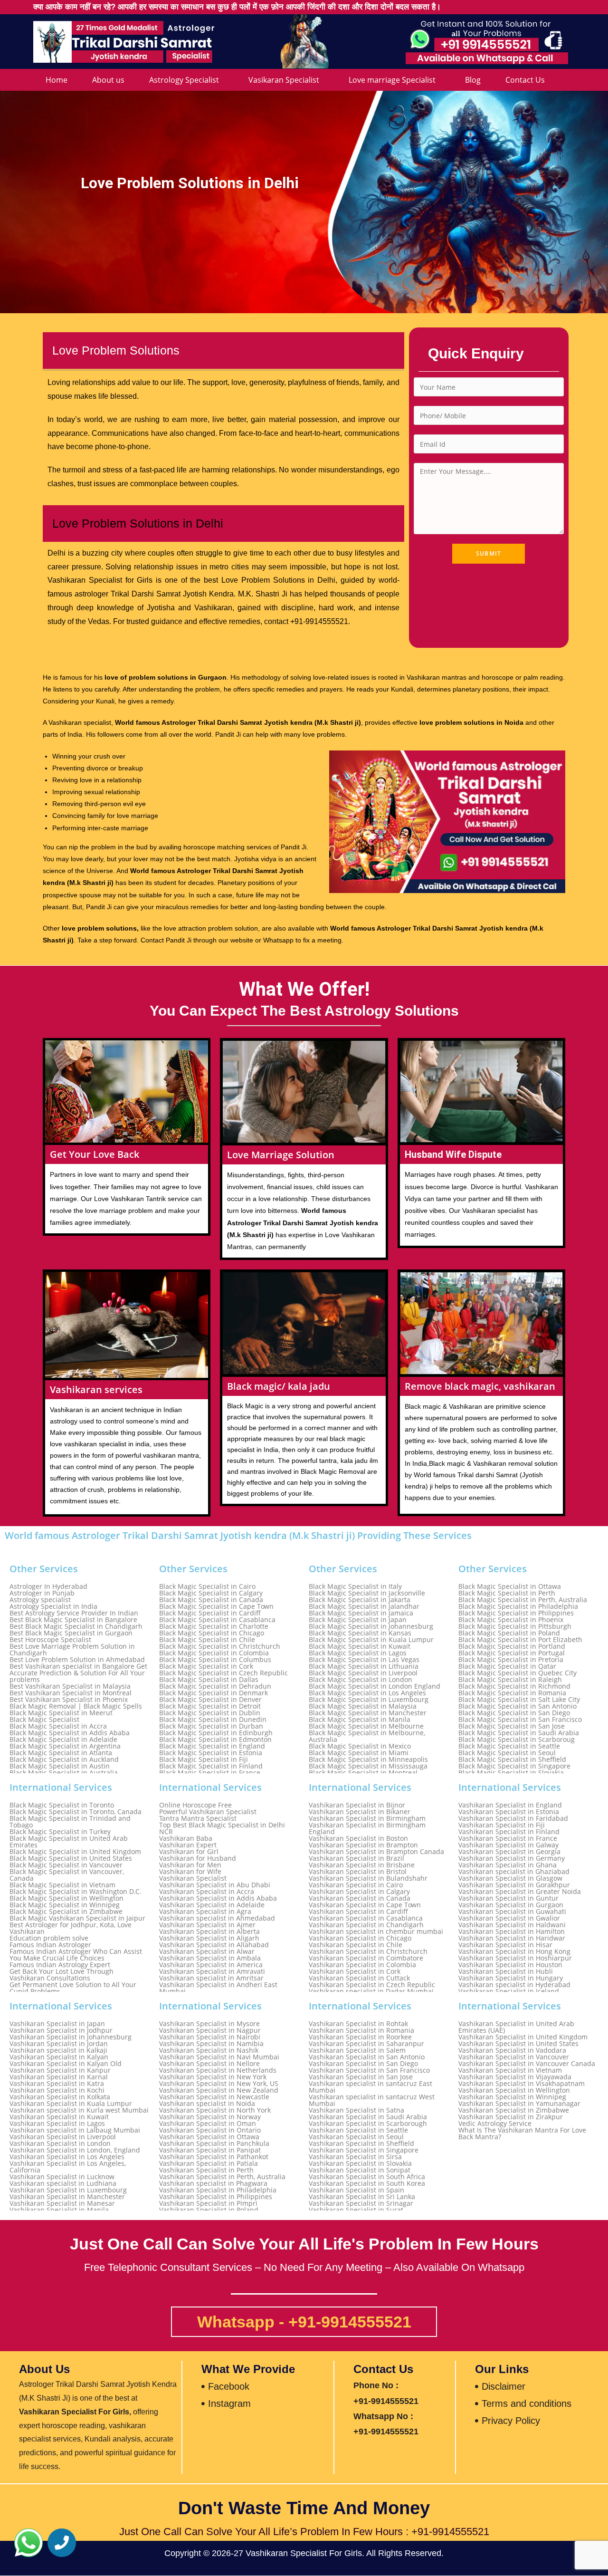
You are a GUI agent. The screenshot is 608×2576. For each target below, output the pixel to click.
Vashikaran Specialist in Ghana (508, 1865)
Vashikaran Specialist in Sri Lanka (362, 2197)
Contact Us (525, 80)
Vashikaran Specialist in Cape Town (365, 1905)
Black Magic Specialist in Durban (211, 1726)
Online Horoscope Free (195, 1805)
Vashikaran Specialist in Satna (356, 2110)
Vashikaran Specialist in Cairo (356, 1885)
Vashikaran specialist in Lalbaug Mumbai (75, 2130)
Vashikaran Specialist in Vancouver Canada (527, 2064)
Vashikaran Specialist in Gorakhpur (514, 1885)
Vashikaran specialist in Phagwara (213, 2183)
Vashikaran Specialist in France (508, 1838)
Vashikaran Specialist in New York (213, 2077)
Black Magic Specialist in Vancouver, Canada (67, 1875)
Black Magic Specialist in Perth (507, 1593)
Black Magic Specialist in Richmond (514, 1686)
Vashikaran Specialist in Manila (59, 2210)
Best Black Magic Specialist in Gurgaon (71, 1633)
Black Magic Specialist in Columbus (215, 1660)
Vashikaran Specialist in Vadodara (512, 2050)
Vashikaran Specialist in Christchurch (368, 1951)
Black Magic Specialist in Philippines (516, 1613)
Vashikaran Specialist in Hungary (511, 1978)
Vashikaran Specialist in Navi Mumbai (219, 2057)
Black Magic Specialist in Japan (358, 1620)
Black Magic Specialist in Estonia (211, 1753)
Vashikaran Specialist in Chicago (360, 1938)
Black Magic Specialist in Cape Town (216, 1606)
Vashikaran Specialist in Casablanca (366, 1918)
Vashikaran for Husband (198, 1858)
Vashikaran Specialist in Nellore (209, 2064)
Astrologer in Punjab (42, 1593)
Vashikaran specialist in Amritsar (211, 1978)
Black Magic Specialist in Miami (359, 1753)
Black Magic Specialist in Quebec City (518, 1673)
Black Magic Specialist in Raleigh (510, 1680)
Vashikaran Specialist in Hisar (505, 1945)
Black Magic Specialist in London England (375, 1686)
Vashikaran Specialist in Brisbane (362, 1865)
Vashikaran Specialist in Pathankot (214, 2157)
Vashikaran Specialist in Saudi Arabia (368, 2117)
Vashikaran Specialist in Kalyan (59, 2057)
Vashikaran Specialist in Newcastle (214, 2097)
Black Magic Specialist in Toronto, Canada (76, 1812)
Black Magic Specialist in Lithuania (364, 1666)
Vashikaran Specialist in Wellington (514, 2090)
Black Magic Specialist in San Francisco (520, 1720)
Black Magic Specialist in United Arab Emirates (69, 1842)
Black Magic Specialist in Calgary (211, 1593)
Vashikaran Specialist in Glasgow (510, 1878)
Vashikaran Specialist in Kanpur (60, 2070)
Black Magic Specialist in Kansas (360, 1633)
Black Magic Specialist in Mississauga (368, 1766)
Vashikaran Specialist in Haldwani (512, 1925)
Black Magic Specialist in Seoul (507, 1753)
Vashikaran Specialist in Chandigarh (366, 1925)
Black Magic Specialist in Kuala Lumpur (371, 1640)
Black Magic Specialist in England (212, 1746)
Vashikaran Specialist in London (60, 2143)
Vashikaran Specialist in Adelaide (212, 1905)
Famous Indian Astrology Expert (60, 1965)
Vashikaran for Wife (190, 1872)
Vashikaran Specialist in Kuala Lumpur (71, 2104)
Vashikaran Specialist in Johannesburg (71, 2037)
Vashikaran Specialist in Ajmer (207, 1925)
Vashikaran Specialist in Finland (509, 1832)
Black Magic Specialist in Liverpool (363, 1673)
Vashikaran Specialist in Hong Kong (514, 1951)
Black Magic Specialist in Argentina (65, 1746)
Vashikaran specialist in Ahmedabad (217, 1918)
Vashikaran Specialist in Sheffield (361, 2143)
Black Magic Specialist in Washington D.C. (76, 1892)
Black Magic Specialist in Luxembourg (369, 1700)
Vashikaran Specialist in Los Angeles (67, 2157)
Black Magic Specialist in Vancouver (66, 1865)
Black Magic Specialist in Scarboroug (517, 1740)
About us (108, 80)
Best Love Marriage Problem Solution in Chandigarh (72, 1650)
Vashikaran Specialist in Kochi (57, 2090)
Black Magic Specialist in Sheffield (512, 1759)
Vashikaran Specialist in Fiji (502, 1825)
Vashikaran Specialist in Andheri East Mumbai (218, 1988)
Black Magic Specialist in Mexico (360, 1746)
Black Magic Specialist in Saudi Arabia (519, 1733)
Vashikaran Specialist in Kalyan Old (66, 2064)
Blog (473, 80)
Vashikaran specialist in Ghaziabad (514, 1872)
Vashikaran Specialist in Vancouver (514, 2057)
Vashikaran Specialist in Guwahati (512, 1912)
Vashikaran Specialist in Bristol (358, 1872)
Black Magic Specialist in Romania (512, 1693)
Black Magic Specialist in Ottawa (510, 1586)
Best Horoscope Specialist (50, 1640)
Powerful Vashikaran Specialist (208, 1812)
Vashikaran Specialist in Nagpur (210, 2030)
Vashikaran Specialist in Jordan (59, 2044)
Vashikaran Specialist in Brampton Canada (376, 1852)
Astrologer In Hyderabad (48, 1586)
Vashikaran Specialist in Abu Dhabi (215, 1885)
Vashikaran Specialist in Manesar (62, 2203)
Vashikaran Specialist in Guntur (508, 1898)
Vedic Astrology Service (495, 2124)
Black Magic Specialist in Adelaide (63, 1740)
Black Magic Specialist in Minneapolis (368, 1759)
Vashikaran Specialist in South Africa (367, 2177)
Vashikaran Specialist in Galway (508, 1845)
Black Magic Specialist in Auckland (64, 1759)
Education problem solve (49, 1938)
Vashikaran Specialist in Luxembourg (68, 2190)
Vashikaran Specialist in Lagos (57, 2124)
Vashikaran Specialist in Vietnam (510, 2070)
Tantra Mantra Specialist (198, 1818)
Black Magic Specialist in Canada (211, 1600)
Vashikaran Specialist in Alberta (209, 1932)
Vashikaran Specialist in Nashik (209, 2050)
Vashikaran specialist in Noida (207, 2104)
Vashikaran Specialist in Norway (210, 2117)
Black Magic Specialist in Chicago (212, 1633)
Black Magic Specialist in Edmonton (215, 1740)
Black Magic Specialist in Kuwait (360, 1646)
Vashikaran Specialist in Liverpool (63, 2137)
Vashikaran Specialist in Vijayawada (515, 2077)
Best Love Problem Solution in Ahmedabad (77, 1660)
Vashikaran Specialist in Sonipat (360, 2170)
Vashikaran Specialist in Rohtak (358, 2024)
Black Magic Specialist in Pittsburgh (515, 1626)
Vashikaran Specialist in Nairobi (210, 2037)
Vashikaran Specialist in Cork (355, 1971)
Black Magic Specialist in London (361, 1680)
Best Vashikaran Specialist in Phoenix (69, 1700)
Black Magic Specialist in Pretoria (511, 1660)
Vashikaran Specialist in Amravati (212, 1971)
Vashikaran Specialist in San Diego (363, 2064)
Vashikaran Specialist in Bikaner (360, 1812)
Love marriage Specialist (392, 80)
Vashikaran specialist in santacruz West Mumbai (372, 2100)
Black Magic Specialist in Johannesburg (371, 1626)
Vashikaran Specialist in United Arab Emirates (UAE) (516, 2027)
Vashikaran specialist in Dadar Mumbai (371, 1991)
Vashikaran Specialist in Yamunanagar (519, 2104)
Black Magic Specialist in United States (71, 1858)
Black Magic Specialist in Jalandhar (364, 1606)
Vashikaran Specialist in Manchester (67, 2197)
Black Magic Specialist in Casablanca (217, 1620)
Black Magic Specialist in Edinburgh (216, 1733)
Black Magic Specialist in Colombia (214, 1653)
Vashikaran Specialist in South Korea (367, 2183)
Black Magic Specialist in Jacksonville (367, 1593)
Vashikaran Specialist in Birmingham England (367, 1828)
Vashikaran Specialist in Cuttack (359, 1978)
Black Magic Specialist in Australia (64, 1773)
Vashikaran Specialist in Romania (361, 2030)
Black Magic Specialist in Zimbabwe (66, 1912)
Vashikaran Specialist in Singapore (364, 2150)
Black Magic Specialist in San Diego (514, 1713)
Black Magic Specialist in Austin (60, 1766)
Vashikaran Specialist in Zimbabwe (514, 2110)
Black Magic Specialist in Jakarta (360, 1600)
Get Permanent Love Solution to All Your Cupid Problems (73, 1988)
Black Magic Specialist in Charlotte (214, 1626)
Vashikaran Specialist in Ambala (210, 1958)
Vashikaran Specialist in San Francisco (369, 2070)
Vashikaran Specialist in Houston (510, 1965)
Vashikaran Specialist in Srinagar (361, 2203)
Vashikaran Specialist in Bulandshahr (368, 1878)
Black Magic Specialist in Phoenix (511, 1620)
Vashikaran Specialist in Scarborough (368, 2124)
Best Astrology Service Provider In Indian (74, 1613)
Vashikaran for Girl (189, 1852)
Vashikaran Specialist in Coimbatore (366, 1958)
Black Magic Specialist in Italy (355, 1586)
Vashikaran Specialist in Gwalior (509, 1918)
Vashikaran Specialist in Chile (356, 1945)
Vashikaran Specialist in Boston (358, 1838)
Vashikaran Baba (186, 1838)
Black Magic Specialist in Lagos (358, 1653)
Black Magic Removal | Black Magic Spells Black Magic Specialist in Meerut (76, 1710)
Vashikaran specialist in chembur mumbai (376, 1932)
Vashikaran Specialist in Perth (206, 2170)
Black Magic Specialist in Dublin (210, 1713)
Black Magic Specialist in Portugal (512, 1653)
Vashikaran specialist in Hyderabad (514, 1985)
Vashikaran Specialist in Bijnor (357, 1805)
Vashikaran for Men (190, 1865)
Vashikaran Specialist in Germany (512, 1858)
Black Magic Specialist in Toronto (62, 1805)
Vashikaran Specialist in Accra (207, 1892)
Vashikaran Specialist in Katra (57, 2084)
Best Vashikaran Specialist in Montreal (71, 1693)
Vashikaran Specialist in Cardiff (358, 1912)
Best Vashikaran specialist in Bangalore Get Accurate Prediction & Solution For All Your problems (78, 1673)
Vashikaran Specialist (193, 1878)
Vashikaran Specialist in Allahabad (214, 1945)
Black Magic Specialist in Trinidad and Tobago (70, 1822)
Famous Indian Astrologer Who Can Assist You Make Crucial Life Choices (76, 1955)
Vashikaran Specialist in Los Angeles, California (68, 2167)
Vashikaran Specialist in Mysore (209, 2024)
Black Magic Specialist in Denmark (214, 1693)
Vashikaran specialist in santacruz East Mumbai (370, 2087)
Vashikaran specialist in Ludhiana (63, 2183)
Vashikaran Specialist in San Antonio (367, 2057)
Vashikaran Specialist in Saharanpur (366, 2044)
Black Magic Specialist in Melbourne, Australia (367, 1736)
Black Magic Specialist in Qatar (507, 1666)
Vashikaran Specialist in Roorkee (360, 2037)
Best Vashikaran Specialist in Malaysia (70, 1686)
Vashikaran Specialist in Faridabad (513, 1818)
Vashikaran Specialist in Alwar (207, 1951)
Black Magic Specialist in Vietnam (62, 1885)
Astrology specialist (40, 1600)
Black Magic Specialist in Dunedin (213, 1720)
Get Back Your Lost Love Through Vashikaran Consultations (62, 1975)
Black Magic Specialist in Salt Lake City (519, 1700)
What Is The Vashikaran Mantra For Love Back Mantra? (522, 2134)
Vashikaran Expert (188, 1845)
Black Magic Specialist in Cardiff (210, 1613)
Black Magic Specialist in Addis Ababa (70, 1733)
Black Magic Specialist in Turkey (60, 1832)
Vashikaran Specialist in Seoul (356, 2137)
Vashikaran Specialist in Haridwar (512, 1938)
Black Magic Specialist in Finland (211, 1766)
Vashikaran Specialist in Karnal (59, 2077)
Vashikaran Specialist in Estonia (509, 1812)
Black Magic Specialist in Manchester (368, 1713)
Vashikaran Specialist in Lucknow (62, 2177)
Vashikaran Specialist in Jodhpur (61, 2030)
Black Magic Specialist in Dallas (209, 1680)
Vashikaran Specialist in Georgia (509, 1852)
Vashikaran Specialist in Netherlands (218, 2070)
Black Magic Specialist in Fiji (204, 1759)
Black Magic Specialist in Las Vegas (364, 1660)
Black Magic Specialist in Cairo (207, 1586)
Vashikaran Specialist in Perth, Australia (222, 2177)
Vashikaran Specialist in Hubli (506, 1971)
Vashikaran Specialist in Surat (356, 2210)
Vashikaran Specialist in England (510, 1805)
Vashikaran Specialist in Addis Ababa (218, 1898)
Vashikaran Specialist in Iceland (509, 1991)
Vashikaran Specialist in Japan (57, 2024)
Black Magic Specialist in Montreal (363, 1773)
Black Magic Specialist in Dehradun (215, 1686)
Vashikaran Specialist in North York (215, 2110)
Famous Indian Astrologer (50, 1945)
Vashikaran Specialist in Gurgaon (511, 1905)
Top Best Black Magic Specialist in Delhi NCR (222, 1828)
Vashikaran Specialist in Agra (205, 1912)
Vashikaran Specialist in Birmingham (367, 1818)
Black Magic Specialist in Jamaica (361, 1613)
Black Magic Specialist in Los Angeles (367, 1693)
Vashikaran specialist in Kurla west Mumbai (79, 2110)
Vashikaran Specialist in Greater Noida (520, 1892)
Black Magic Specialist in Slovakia (511, 1773)
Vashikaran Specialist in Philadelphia (218, 2190)
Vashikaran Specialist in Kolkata (60, 2097)
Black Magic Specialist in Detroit (210, 1706)
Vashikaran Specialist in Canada (360, 1898)
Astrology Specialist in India (53, 1606)
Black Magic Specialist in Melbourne (366, 1726)
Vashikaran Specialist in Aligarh (209, 1938)
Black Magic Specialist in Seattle (509, 1746)
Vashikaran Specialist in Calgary (359, 1892)
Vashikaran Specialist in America (211, 1965)
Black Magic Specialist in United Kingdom (75, 1852)
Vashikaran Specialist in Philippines (216, 2197)
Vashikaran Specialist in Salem (357, 2050)
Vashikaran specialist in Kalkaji (58, 2050)
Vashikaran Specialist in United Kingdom (523, 2037)
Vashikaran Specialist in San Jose (361, 2077)
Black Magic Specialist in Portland (512, 1646)
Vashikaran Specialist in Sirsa (355, 2157)
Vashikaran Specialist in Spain (356, 2190)
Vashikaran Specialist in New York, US (219, 2084)
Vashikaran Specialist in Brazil (356, 1858)
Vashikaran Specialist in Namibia (211, 2044)
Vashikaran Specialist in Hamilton (512, 1932)
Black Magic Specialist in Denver (210, 1700)
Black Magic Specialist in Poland (509, 1633)
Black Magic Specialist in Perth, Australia (523, 1600)
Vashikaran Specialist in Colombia (362, 1965)
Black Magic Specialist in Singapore (514, 1766)
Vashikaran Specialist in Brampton (363, 1845)
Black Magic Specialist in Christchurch (220, 1646)
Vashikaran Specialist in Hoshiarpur (515, 1958)
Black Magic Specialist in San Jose (512, 1726)
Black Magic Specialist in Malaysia (363, 1706)
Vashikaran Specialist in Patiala (209, 2163)
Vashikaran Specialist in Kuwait (59, 2117)
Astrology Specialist (184, 80)
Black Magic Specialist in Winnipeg (65, 1905)
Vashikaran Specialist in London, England (75, 2150)
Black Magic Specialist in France (210, 1773)
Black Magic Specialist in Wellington (66, 1898)
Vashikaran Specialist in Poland (209, 2210)
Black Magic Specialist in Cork (206, 1666)
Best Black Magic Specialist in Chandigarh (76, 1626)
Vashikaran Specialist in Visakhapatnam (522, 2084)
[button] (28, 2543)
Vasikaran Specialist (284, 80)
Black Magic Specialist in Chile (207, 1640)
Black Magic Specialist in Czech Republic (223, 1673)
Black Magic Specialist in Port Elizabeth (520, 1640)
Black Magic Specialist (44, 1720)
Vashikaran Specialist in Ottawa (209, 2137)
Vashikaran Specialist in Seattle (358, 2130)
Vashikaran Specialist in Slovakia (360, 2163)
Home (57, 80)
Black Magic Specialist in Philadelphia (518, 1606)
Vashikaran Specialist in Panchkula (214, 2143)
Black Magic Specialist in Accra (58, 1726)
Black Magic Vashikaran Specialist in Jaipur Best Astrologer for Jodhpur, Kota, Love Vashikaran (77, 1925)
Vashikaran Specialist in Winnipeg (512, 2097)
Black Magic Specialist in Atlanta (61, 1753)
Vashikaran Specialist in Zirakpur (511, 2117)
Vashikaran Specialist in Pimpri (208, 2203)
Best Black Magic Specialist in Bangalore (73, 1620)
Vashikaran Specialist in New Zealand (219, 2090)
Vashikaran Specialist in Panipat (210, 2150)
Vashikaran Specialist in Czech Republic (372, 1985)
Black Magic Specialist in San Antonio (518, 1706)
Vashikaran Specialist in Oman (208, 2124)
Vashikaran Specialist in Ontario (210, 2130)
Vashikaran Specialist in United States (518, 2044)
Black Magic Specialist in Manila (360, 1720)
